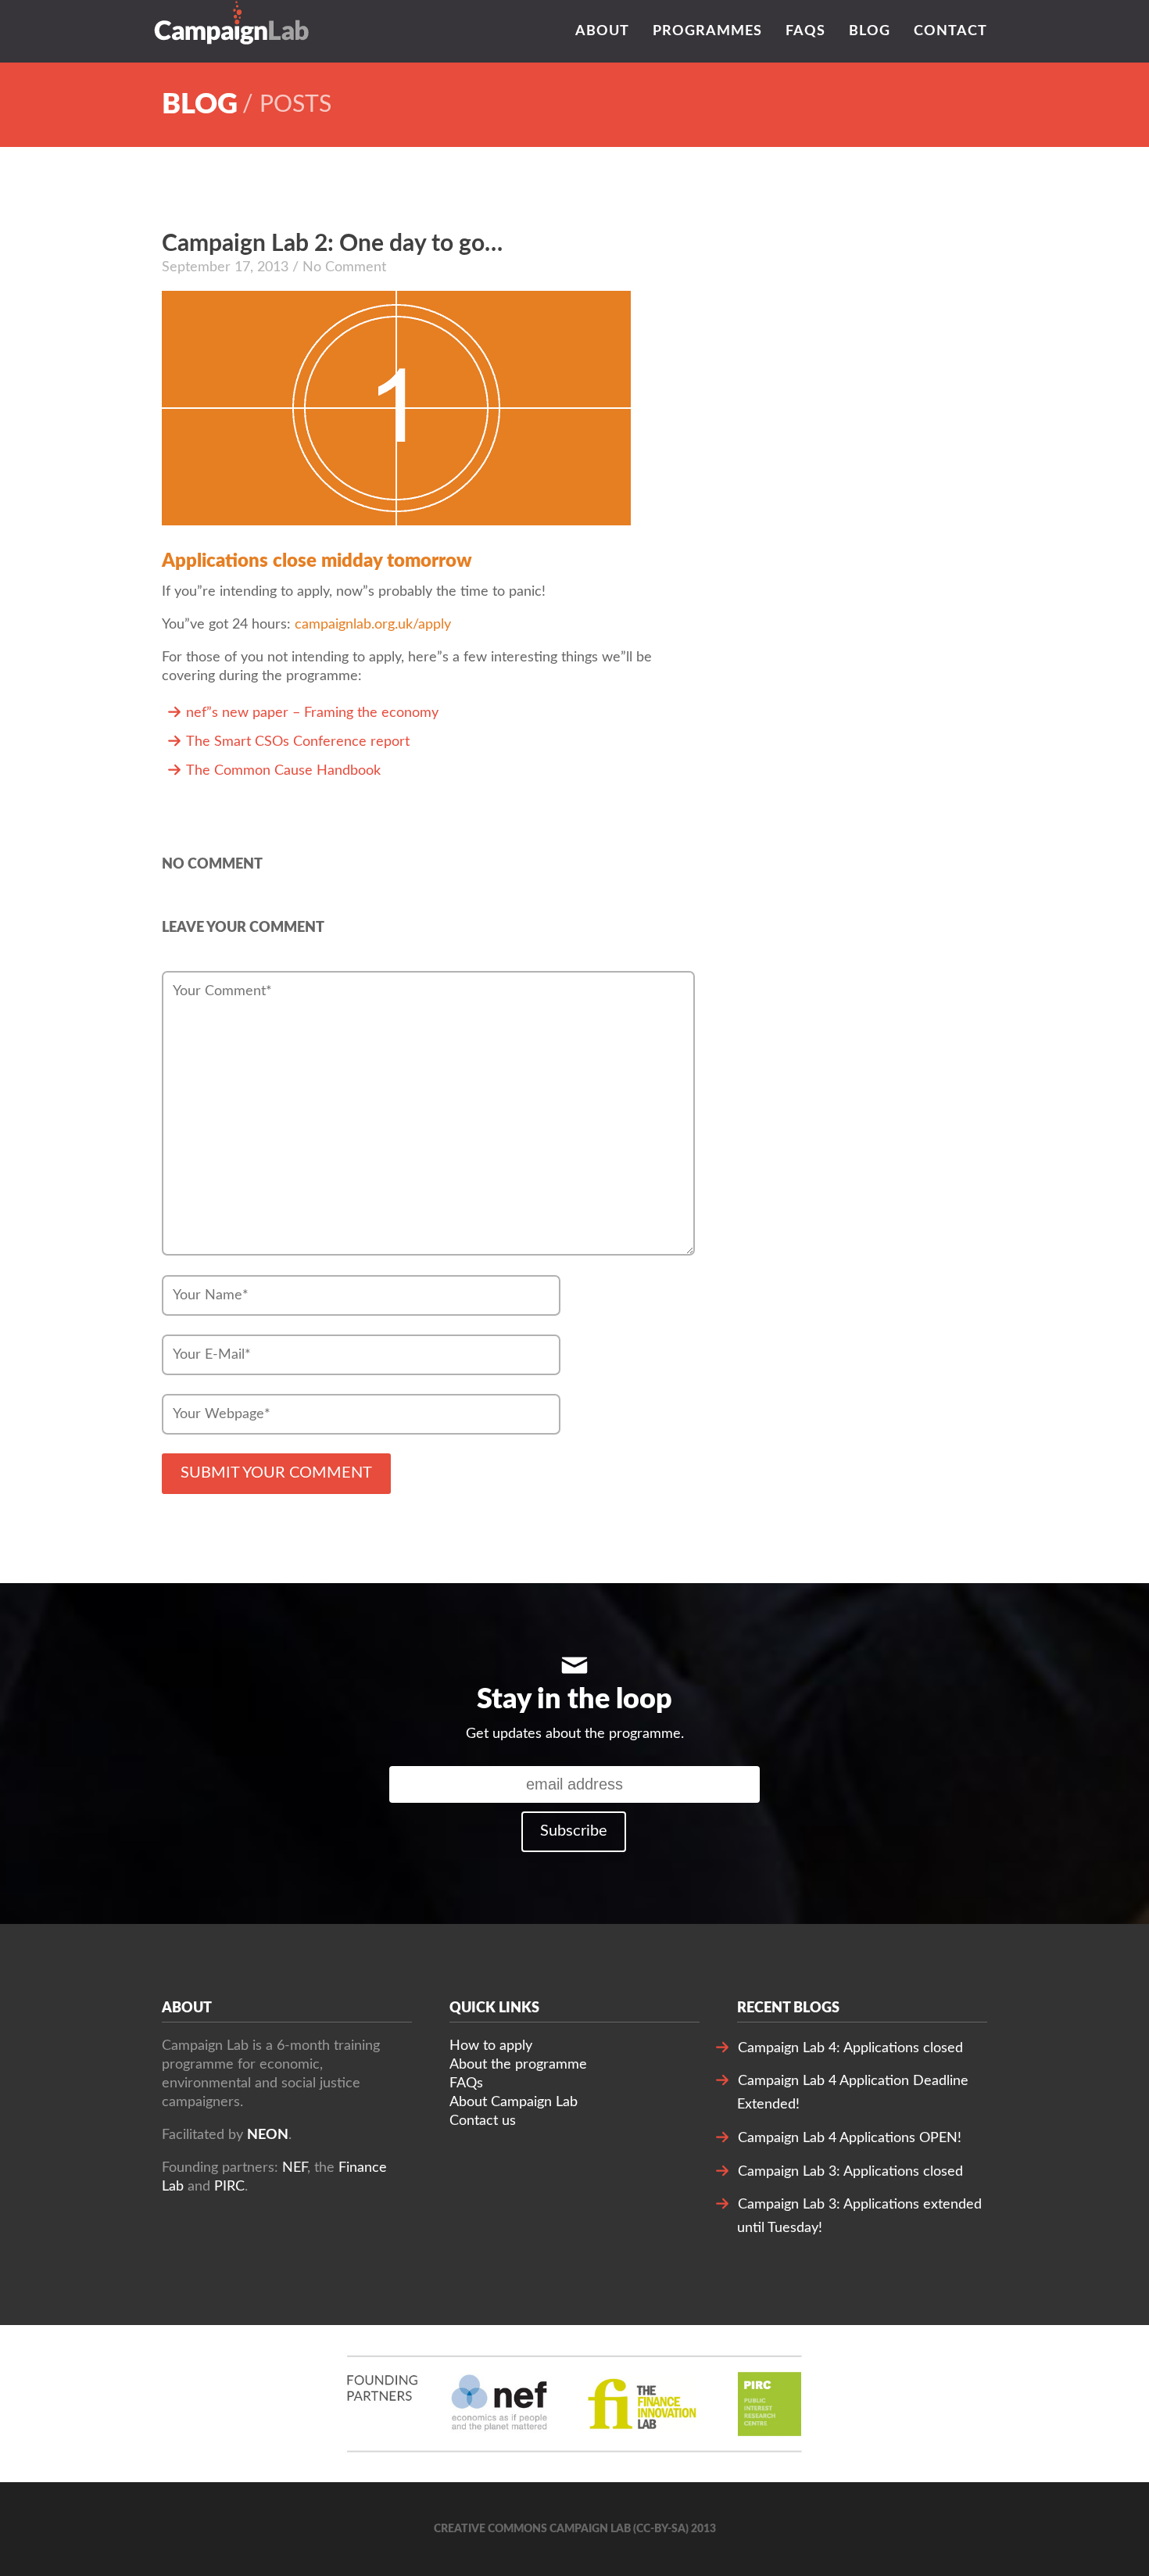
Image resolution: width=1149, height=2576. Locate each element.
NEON (268, 2135)
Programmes (707, 31)
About (602, 31)
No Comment (212, 865)
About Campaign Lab (514, 2102)
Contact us (483, 2121)
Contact (950, 31)
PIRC (229, 2187)
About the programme (518, 2065)
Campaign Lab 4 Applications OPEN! (850, 2138)
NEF (295, 2168)
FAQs (805, 31)
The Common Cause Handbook (283, 771)
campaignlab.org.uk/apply (373, 625)
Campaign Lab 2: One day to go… (332, 244)
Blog (870, 31)
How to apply (491, 2046)
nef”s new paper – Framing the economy (312, 713)
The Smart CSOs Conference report (298, 742)
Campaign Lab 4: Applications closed (850, 2048)
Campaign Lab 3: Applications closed (850, 2172)
